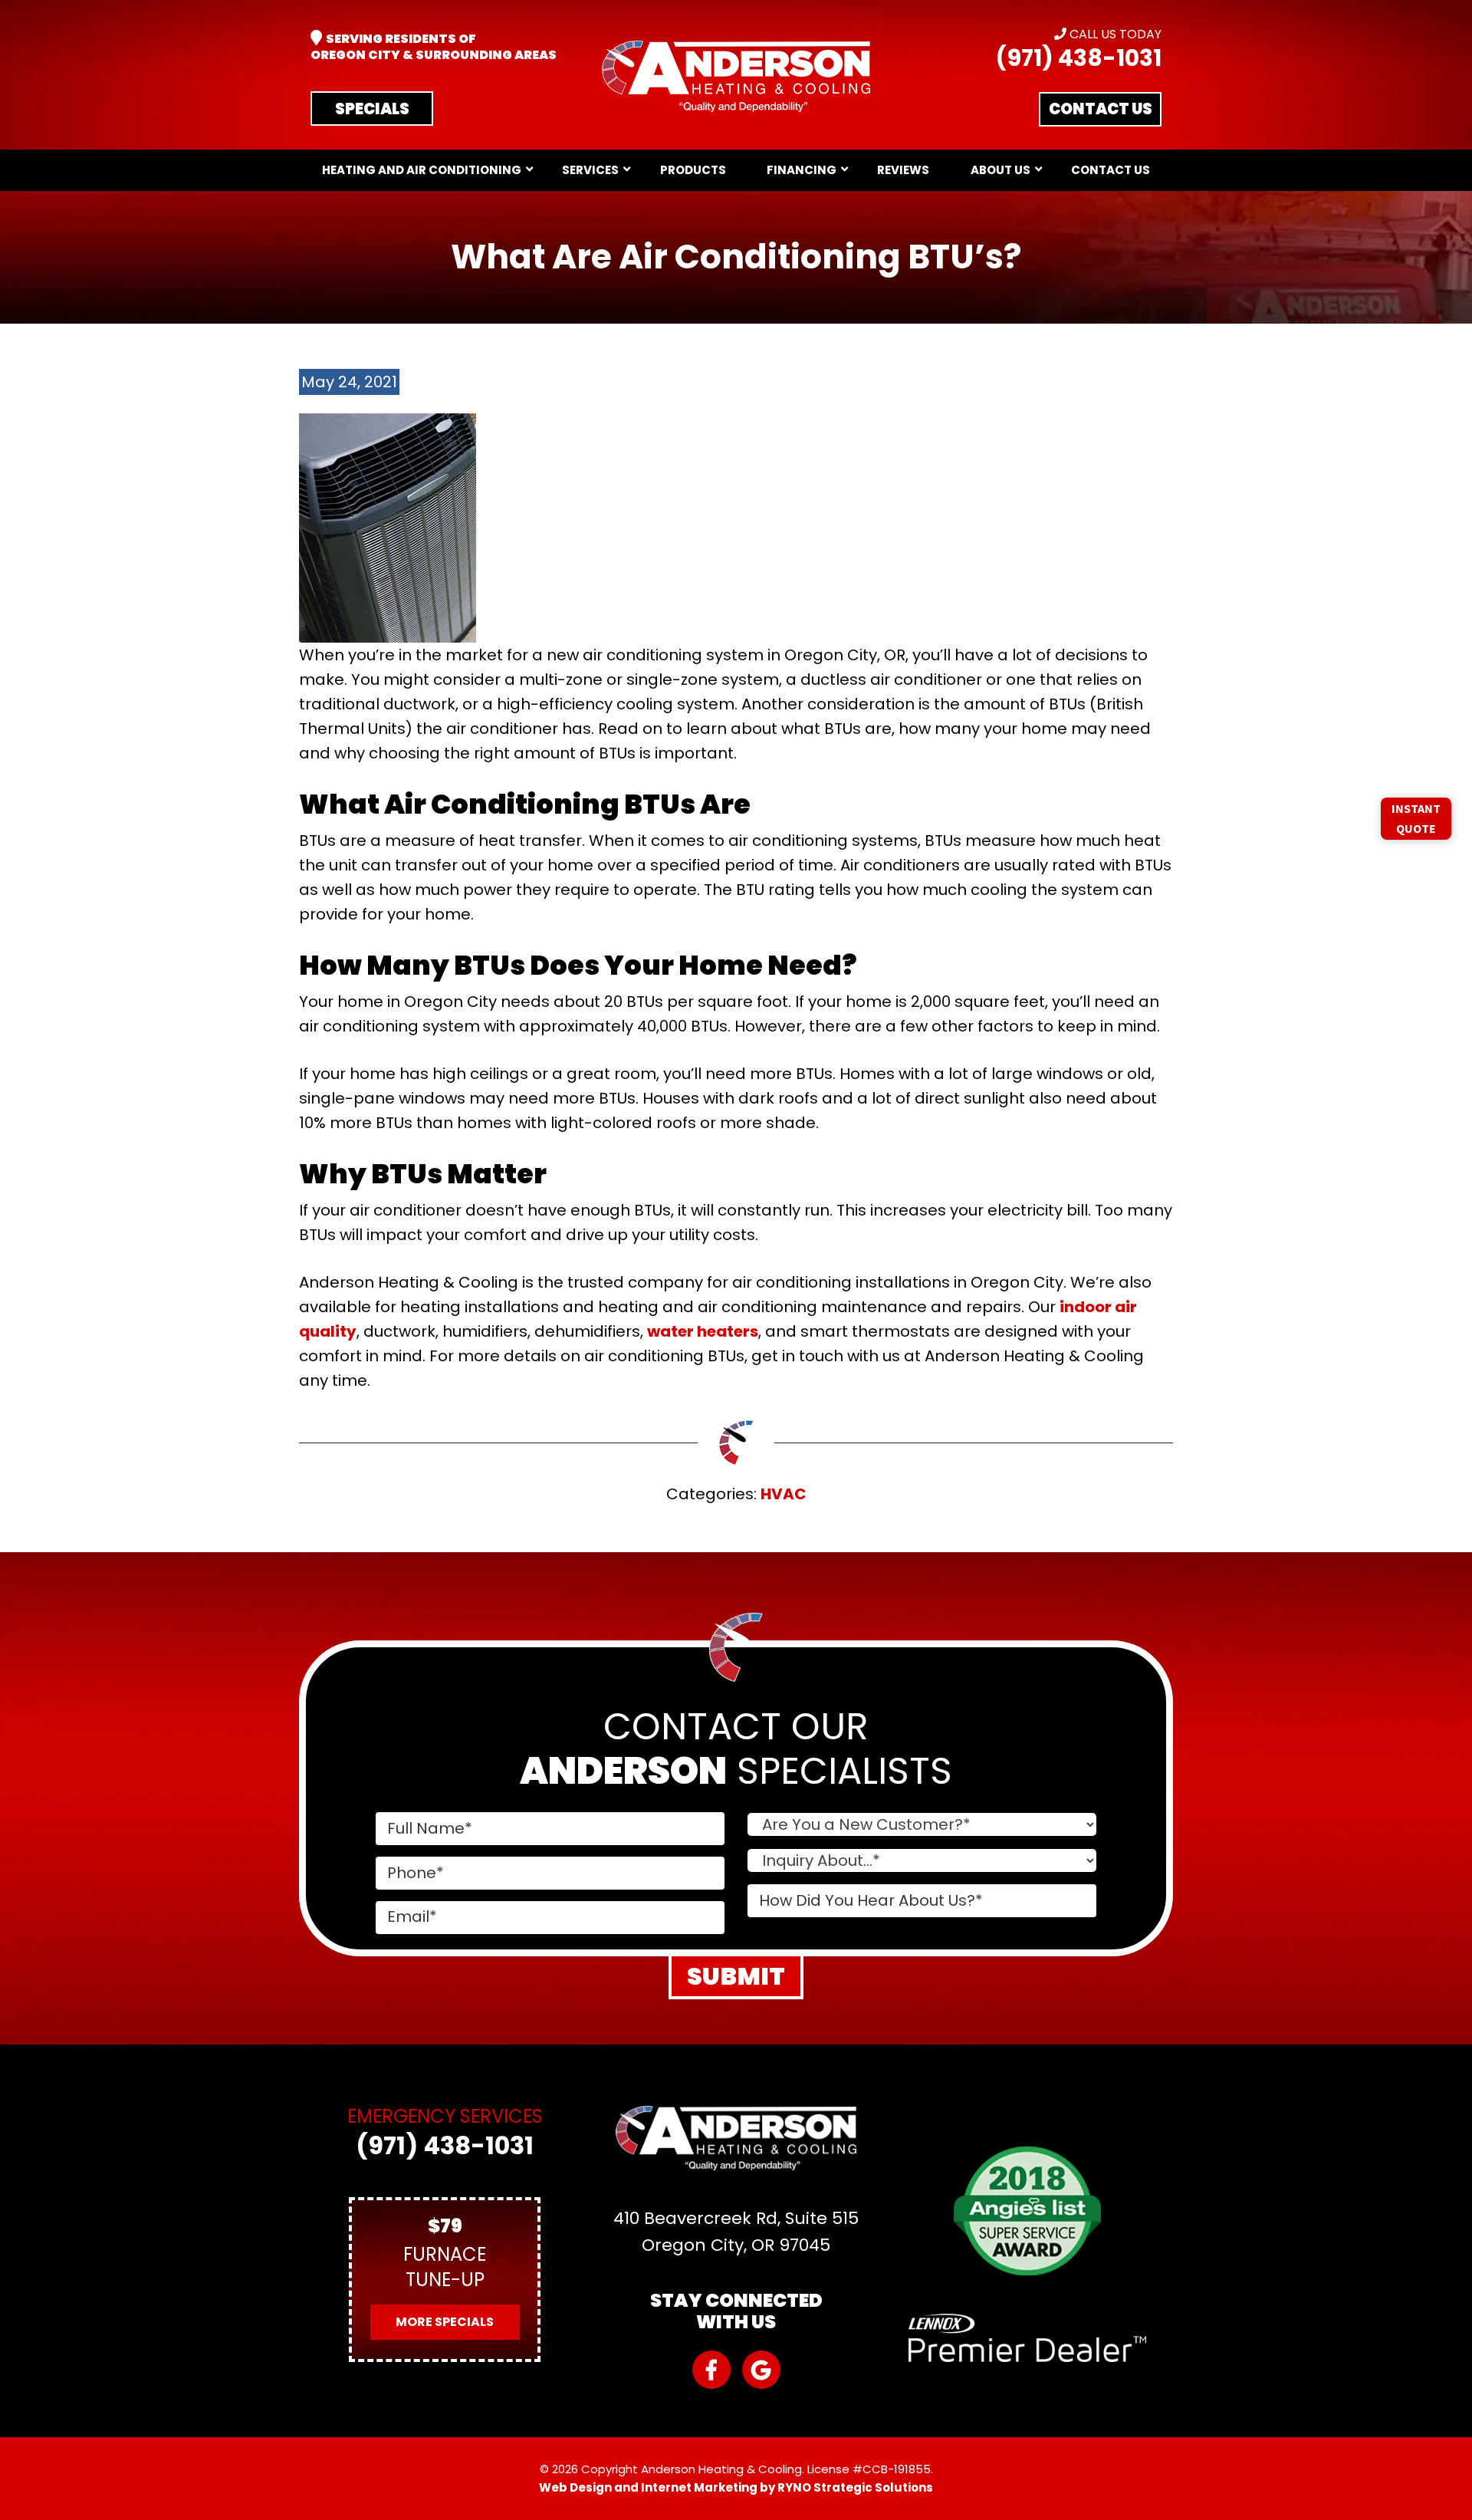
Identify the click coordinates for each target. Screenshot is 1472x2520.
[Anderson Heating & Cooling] (736, 76)
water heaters (703, 1331)
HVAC (784, 1494)
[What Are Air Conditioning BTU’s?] (388, 527)
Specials (372, 109)
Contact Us (1101, 109)
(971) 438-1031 (1078, 58)
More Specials (445, 2322)
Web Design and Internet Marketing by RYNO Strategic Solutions (736, 2487)
